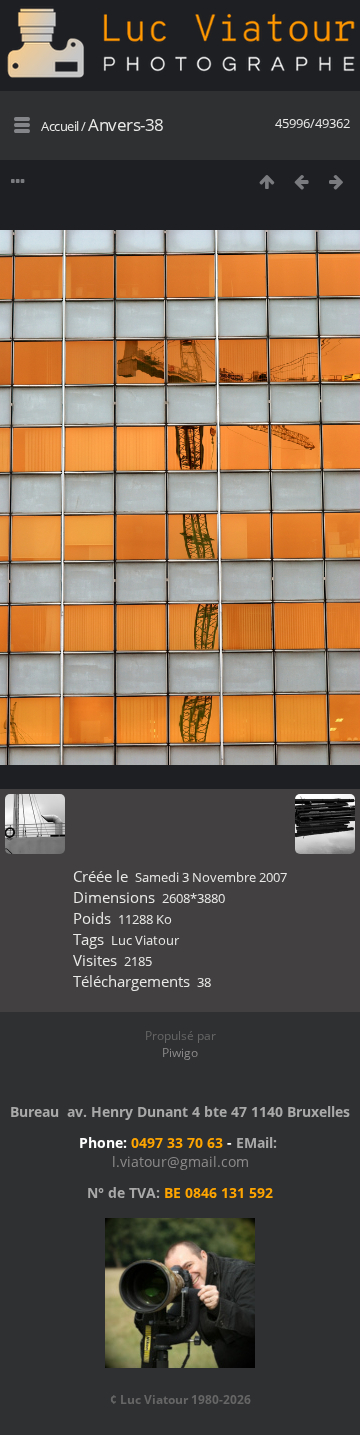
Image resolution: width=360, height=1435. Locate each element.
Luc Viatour (145, 940)
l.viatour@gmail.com (180, 1161)
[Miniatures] (266, 181)
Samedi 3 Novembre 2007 (211, 877)
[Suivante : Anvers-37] (336, 181)
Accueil (60, 126)
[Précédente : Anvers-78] (301, 181)
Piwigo (180, 1052)
